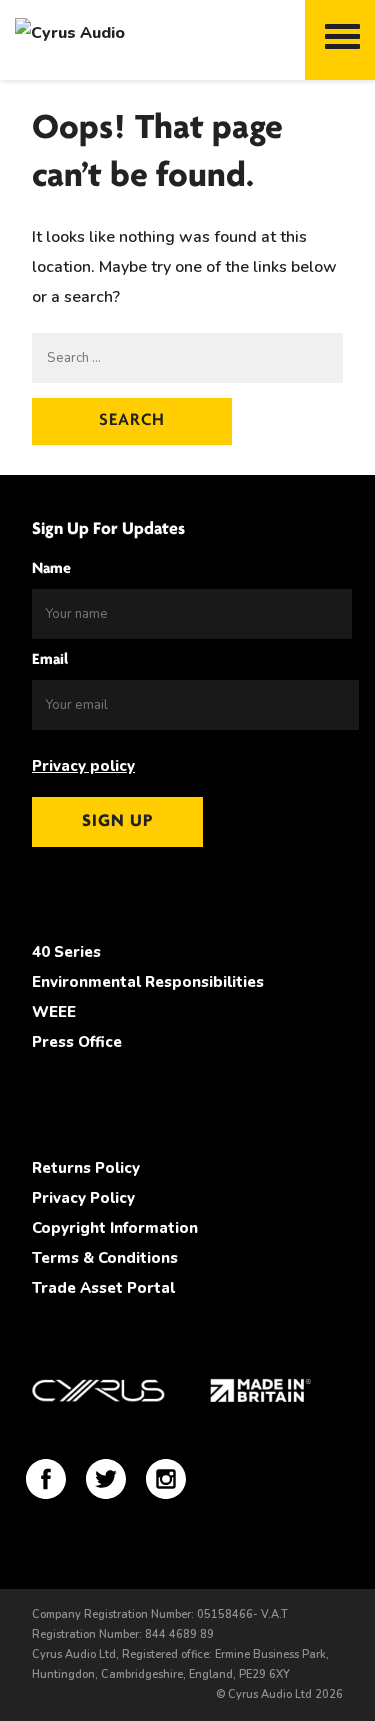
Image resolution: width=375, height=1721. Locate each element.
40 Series (66, 952)
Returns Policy (86, 1168)
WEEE (54, 1012)
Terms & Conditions (105, 1258)
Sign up (117, 822)
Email (50, 660)
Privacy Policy (83, 1198)
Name (51, 569)
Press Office (77, 1042)
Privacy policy (83, 766)
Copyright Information (115, 1228)
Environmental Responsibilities (148, 982)
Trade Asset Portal (103, 1288)
